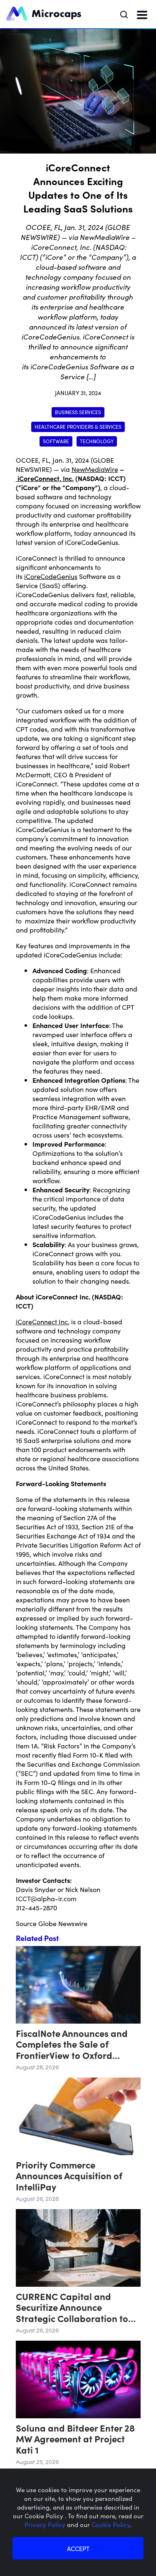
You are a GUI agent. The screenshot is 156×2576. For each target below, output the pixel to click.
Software (56, 441)
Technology (97, 441)
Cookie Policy (111, 2524)
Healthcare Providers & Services (78, 426)
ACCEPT (78, 2548)
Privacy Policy (46, 2524)
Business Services (78, 412)
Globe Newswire (63, 1923)
